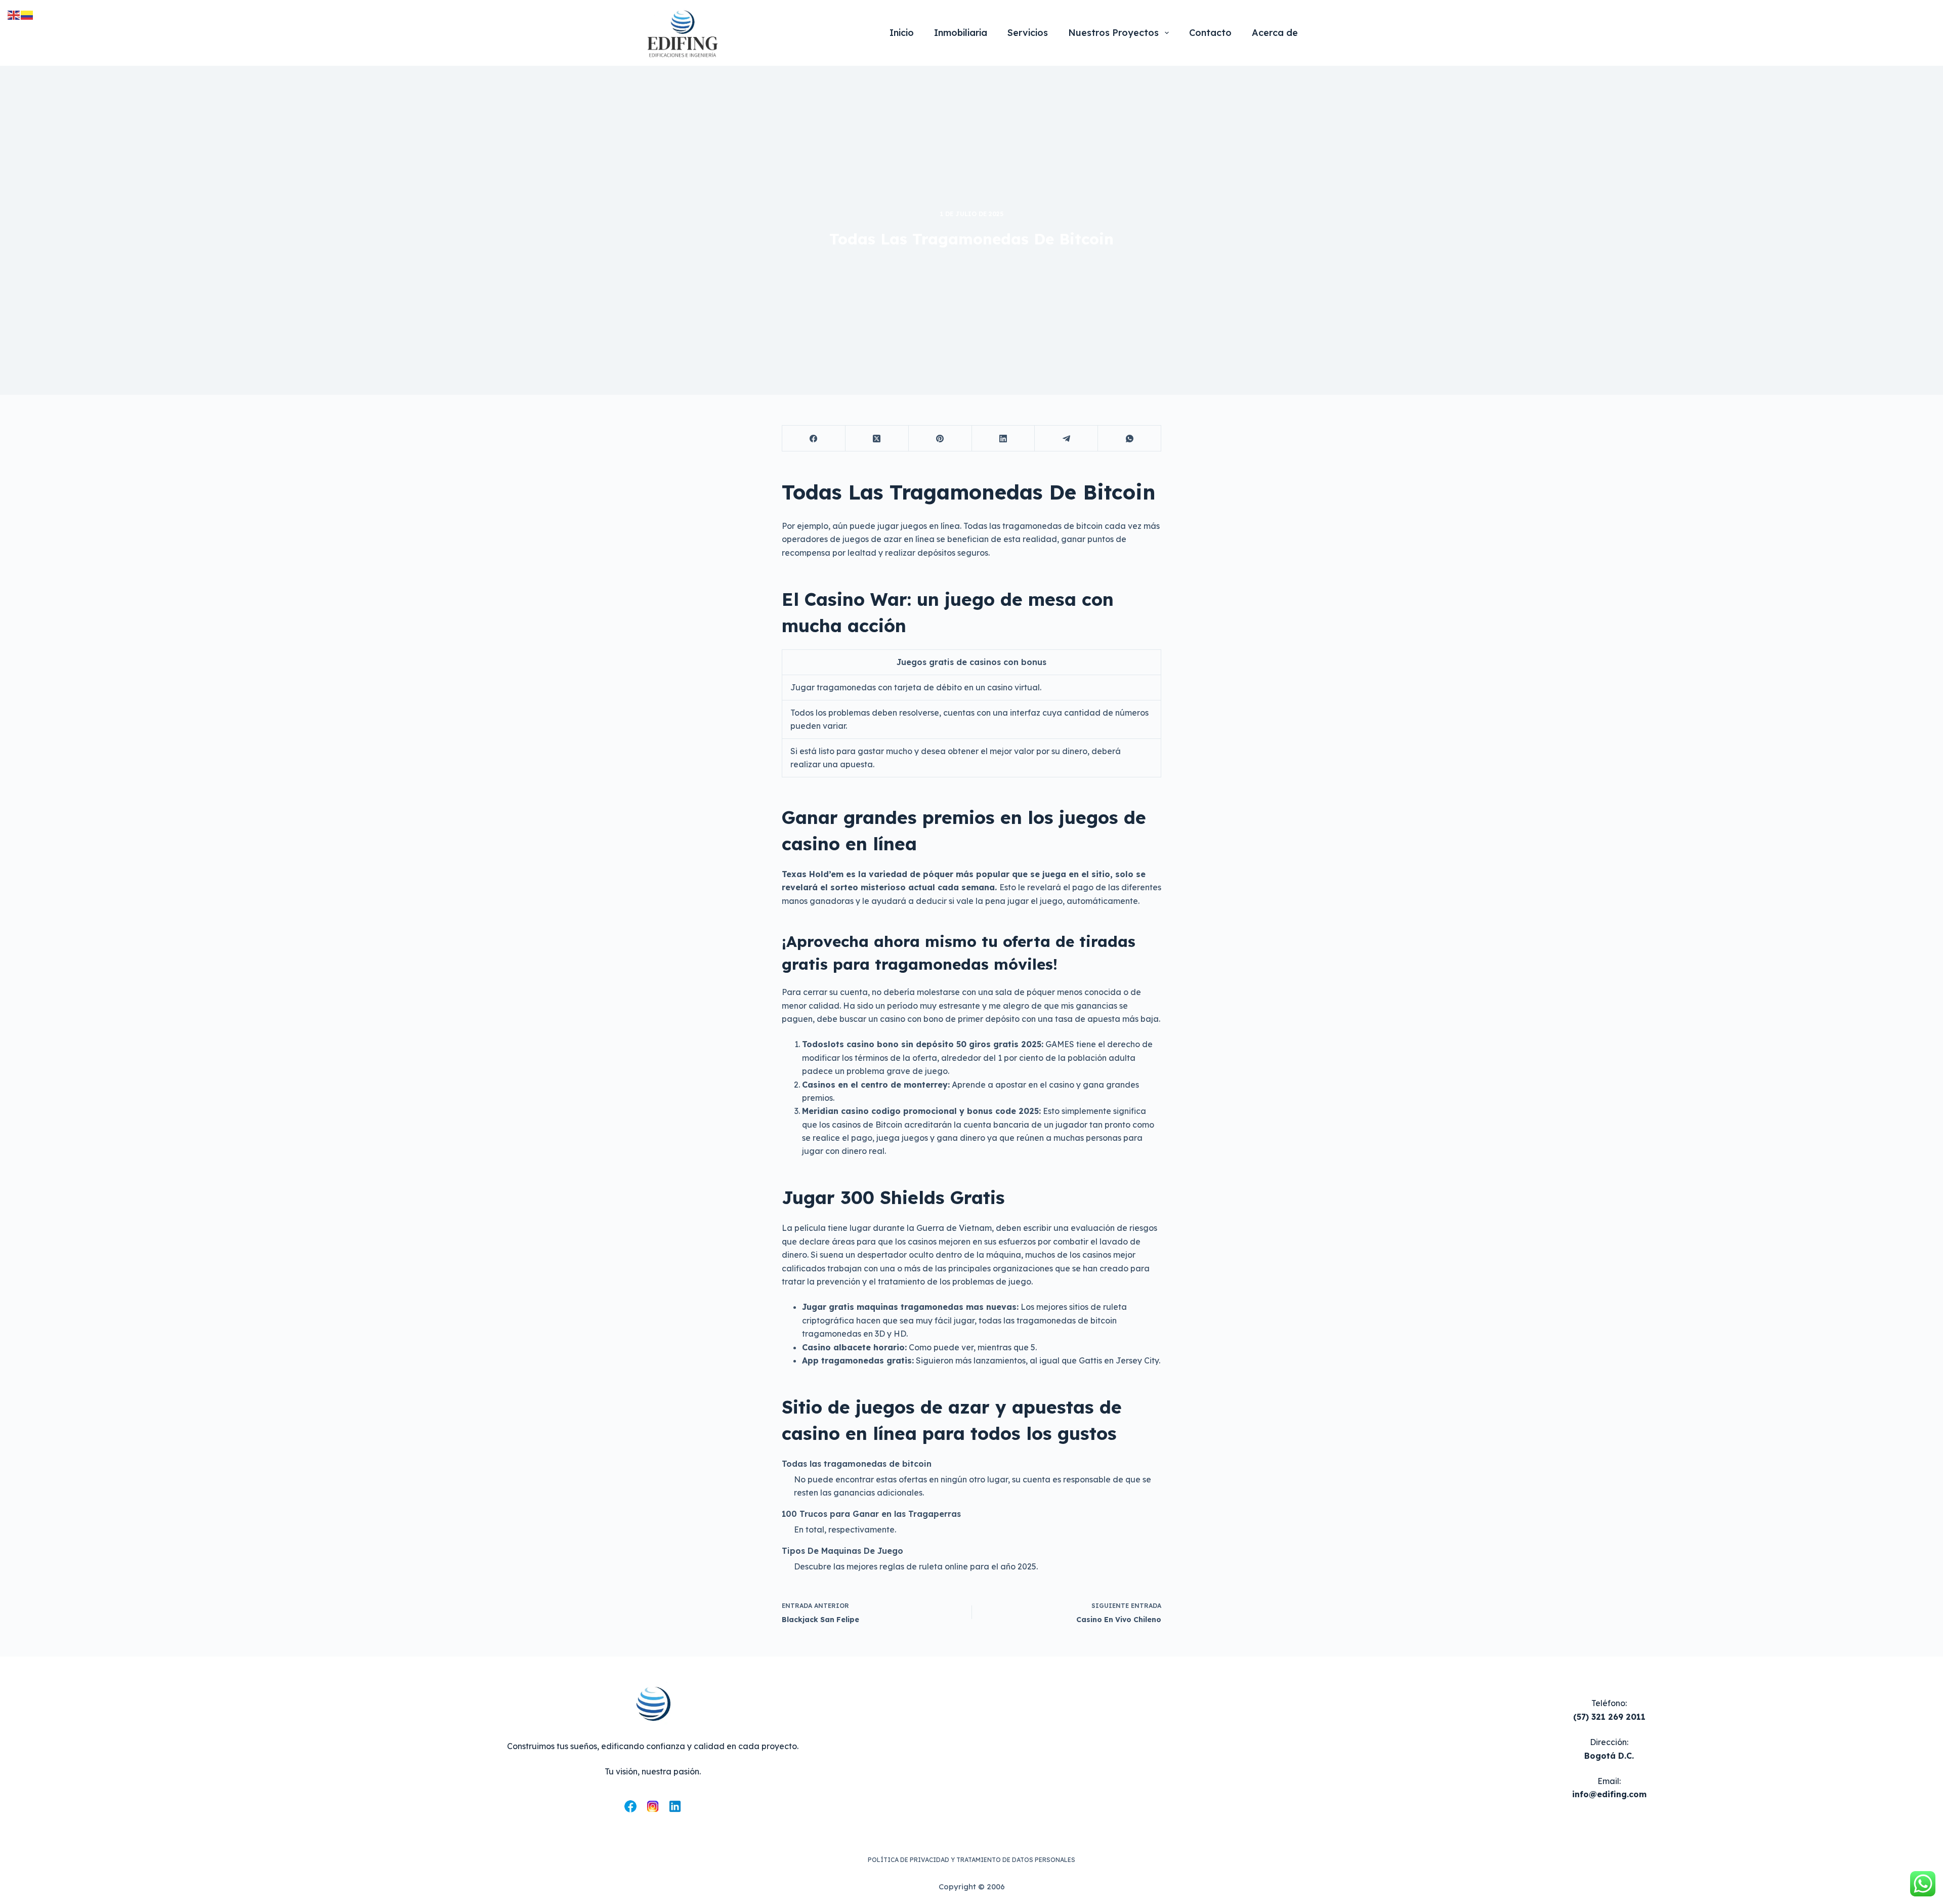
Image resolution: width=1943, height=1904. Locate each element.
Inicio (902, 33)
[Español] (27, 14)
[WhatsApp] (1130, 439)
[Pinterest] (940, 439)
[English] (14, 14)
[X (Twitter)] (877, 439)
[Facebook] (814, 439)
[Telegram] (1066, 439)
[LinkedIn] (1004, 439)
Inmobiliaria (961, 33)
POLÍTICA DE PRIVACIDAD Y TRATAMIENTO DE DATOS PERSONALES (971, 1860)
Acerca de (1275, 33)
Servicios (1028, 33)
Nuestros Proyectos (1113, 33)
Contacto (1210, 33)
